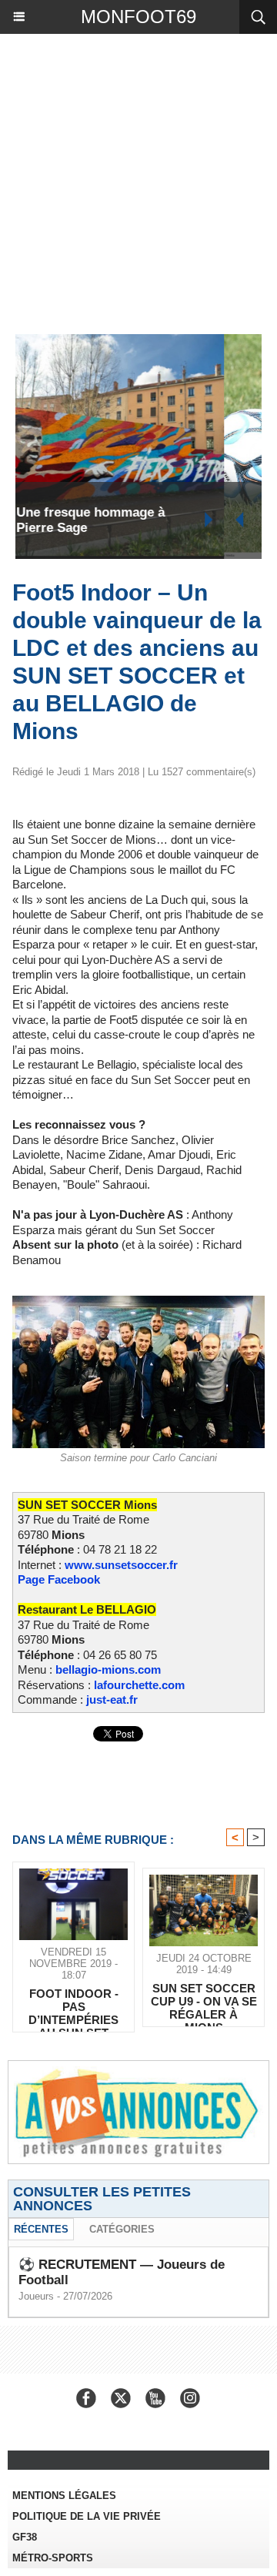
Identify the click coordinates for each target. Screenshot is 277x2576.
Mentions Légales (64, 2496)
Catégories (122, 2229)
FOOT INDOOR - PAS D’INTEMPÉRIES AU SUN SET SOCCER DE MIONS (73, 2006)
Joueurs (36, 2296)
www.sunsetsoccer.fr (121, 1565)
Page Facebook (59, 1579)
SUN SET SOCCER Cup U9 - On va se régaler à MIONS (204, 2001)
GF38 (25, 2537)
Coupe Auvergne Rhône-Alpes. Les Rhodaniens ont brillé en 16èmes (137, 520)
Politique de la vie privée (87, 2516)
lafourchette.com (139, 1685)
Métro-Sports (53, 2558)
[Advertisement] (131, 180)
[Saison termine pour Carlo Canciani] (138, 1302)
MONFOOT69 (138, 17)
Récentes (41, 2229)
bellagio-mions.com (108, 1669)
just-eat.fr (112, 1699)
